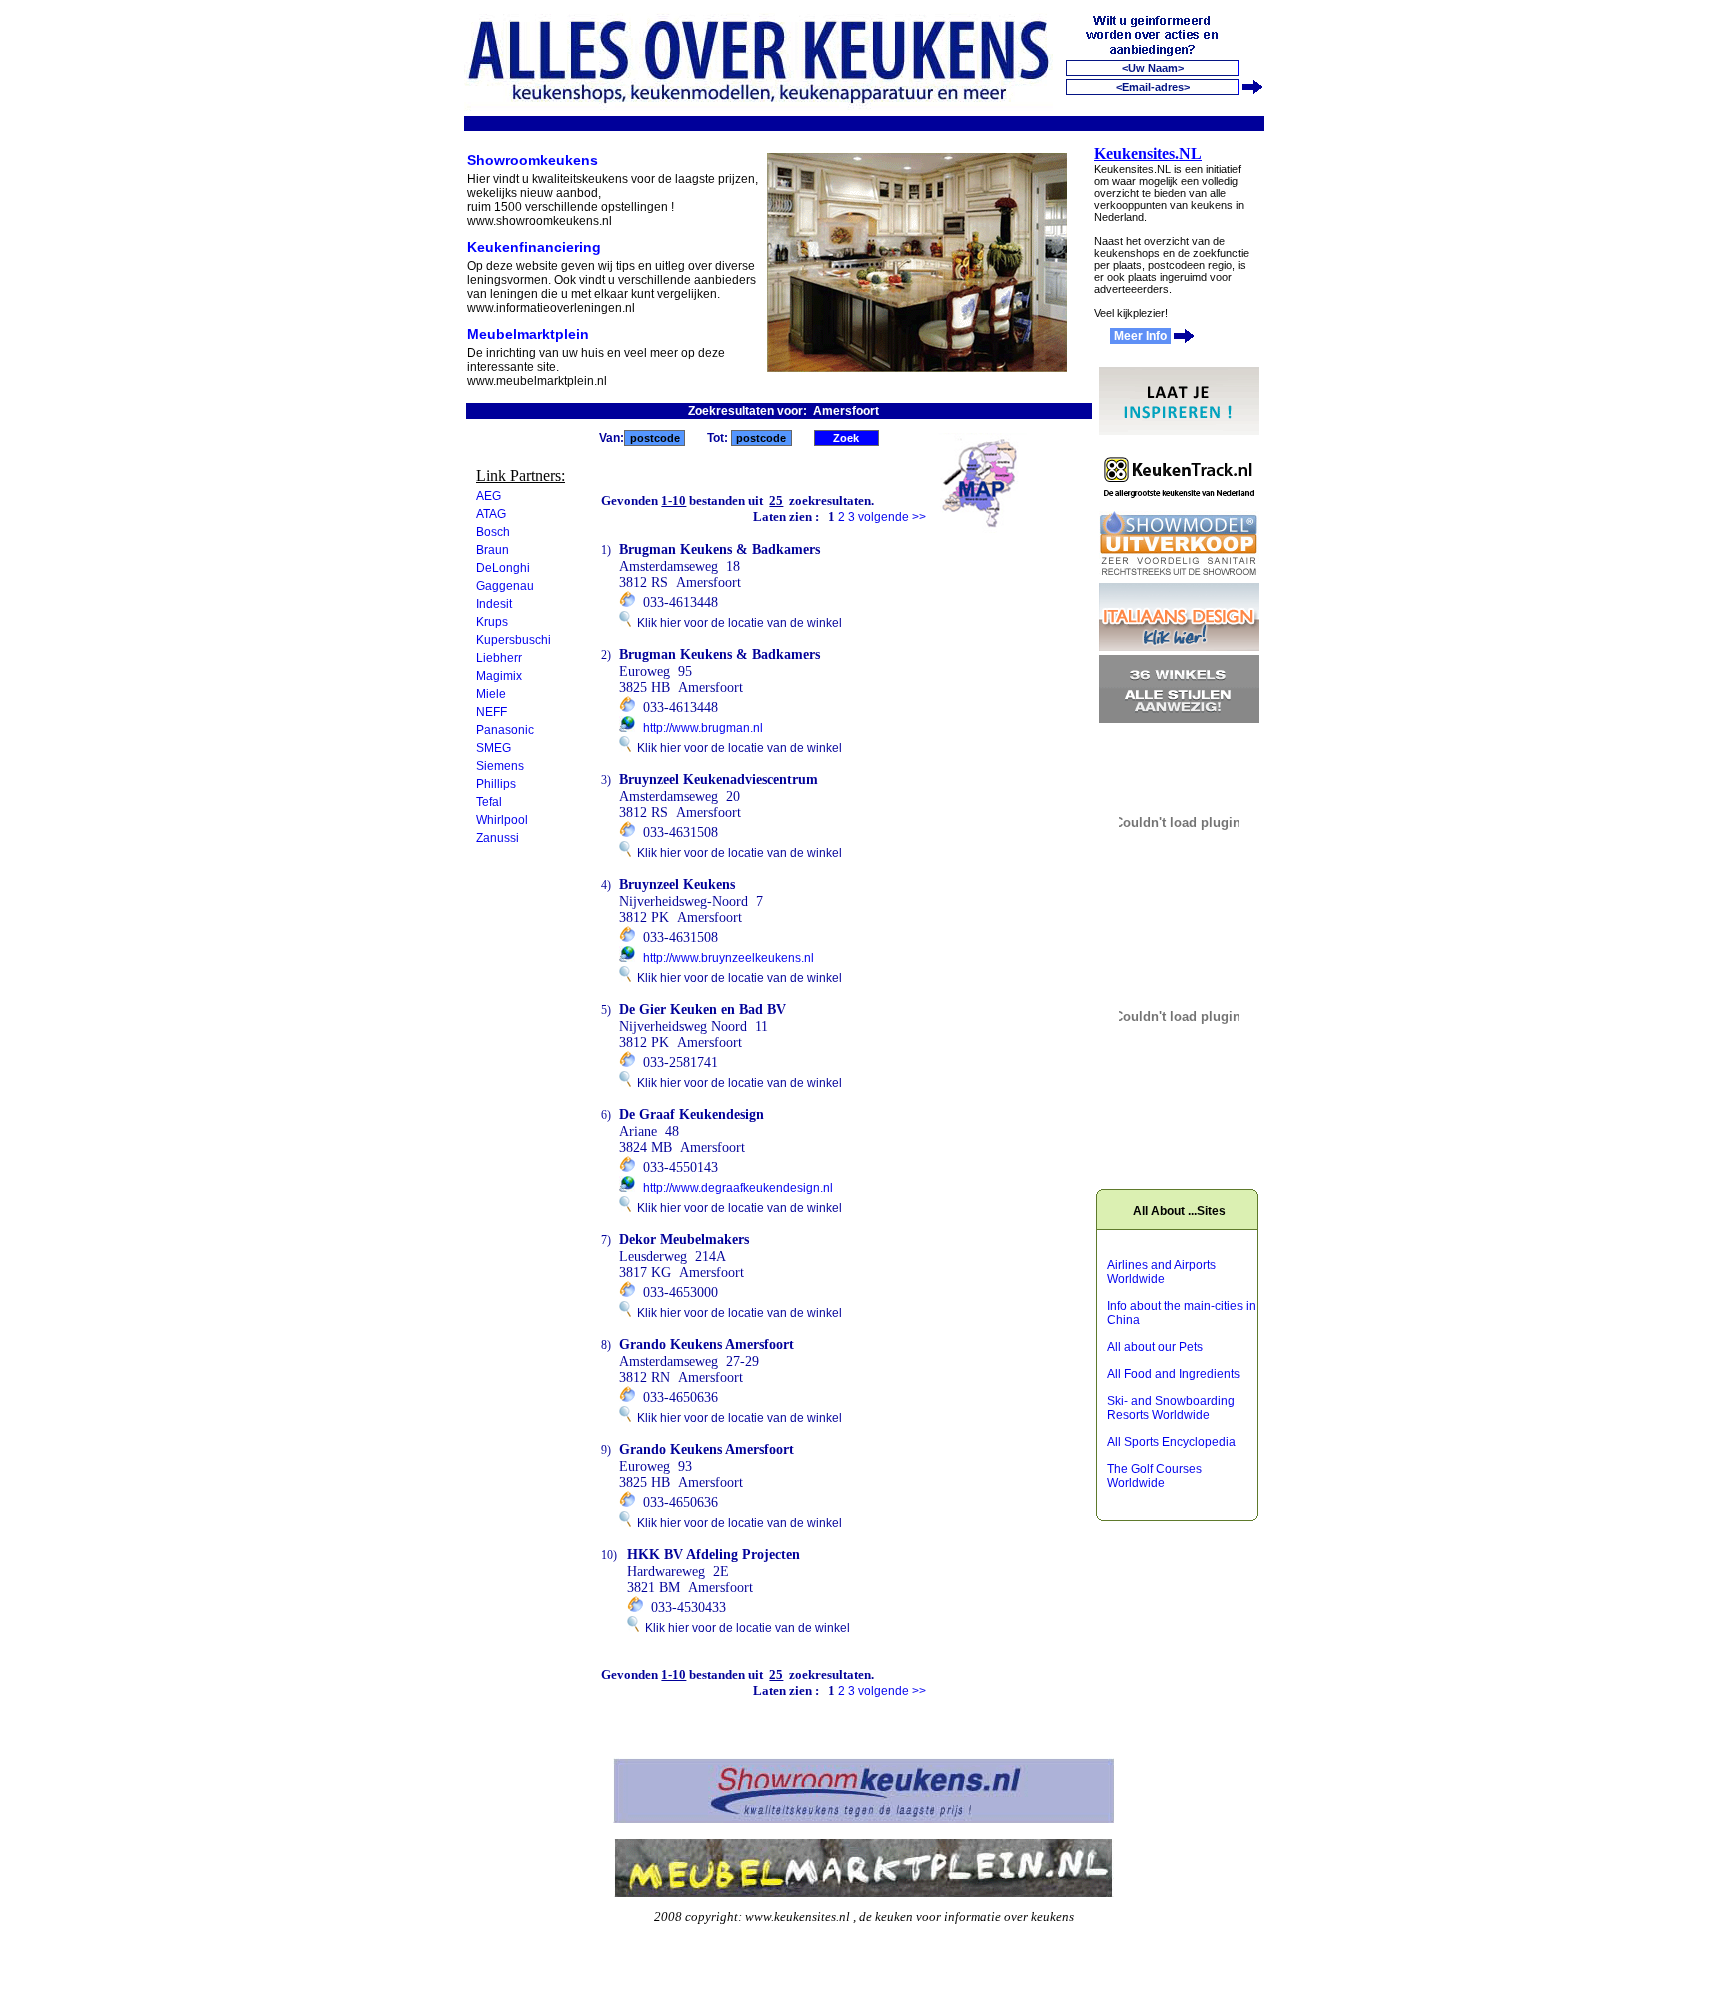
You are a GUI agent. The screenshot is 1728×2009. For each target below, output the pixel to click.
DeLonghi (503, 568)
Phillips (496, 784)
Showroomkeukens (532, 160)
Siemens (500, 766)
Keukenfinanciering (534, 247)
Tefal (489, 802)
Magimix (499, 676)
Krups (492, 622)
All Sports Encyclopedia (1171, 1442)
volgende (883, 517)
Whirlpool (502, 820)
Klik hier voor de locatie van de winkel (736, 623)
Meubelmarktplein (528, 334)
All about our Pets (1155, 1347)
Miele (491, 694)
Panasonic (505, 730)
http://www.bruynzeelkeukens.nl (728, 958)
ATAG (491, 514)
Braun (492, 550)
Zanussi (497, 838)
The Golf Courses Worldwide (1154, 1476)
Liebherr (499, 658)
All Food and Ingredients (1173, 1374)
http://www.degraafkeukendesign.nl (738, 1188)
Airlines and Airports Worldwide (1161, 1272)
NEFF (491, 712)
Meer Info (1140, 336)
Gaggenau (505, 586)
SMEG (493, 748)
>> (919, 517)
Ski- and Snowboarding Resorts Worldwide (1171, 1408)
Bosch (493, 532)
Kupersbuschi (513, 640)
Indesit (494, 604)
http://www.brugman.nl (703, 728)
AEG (488, 496)
